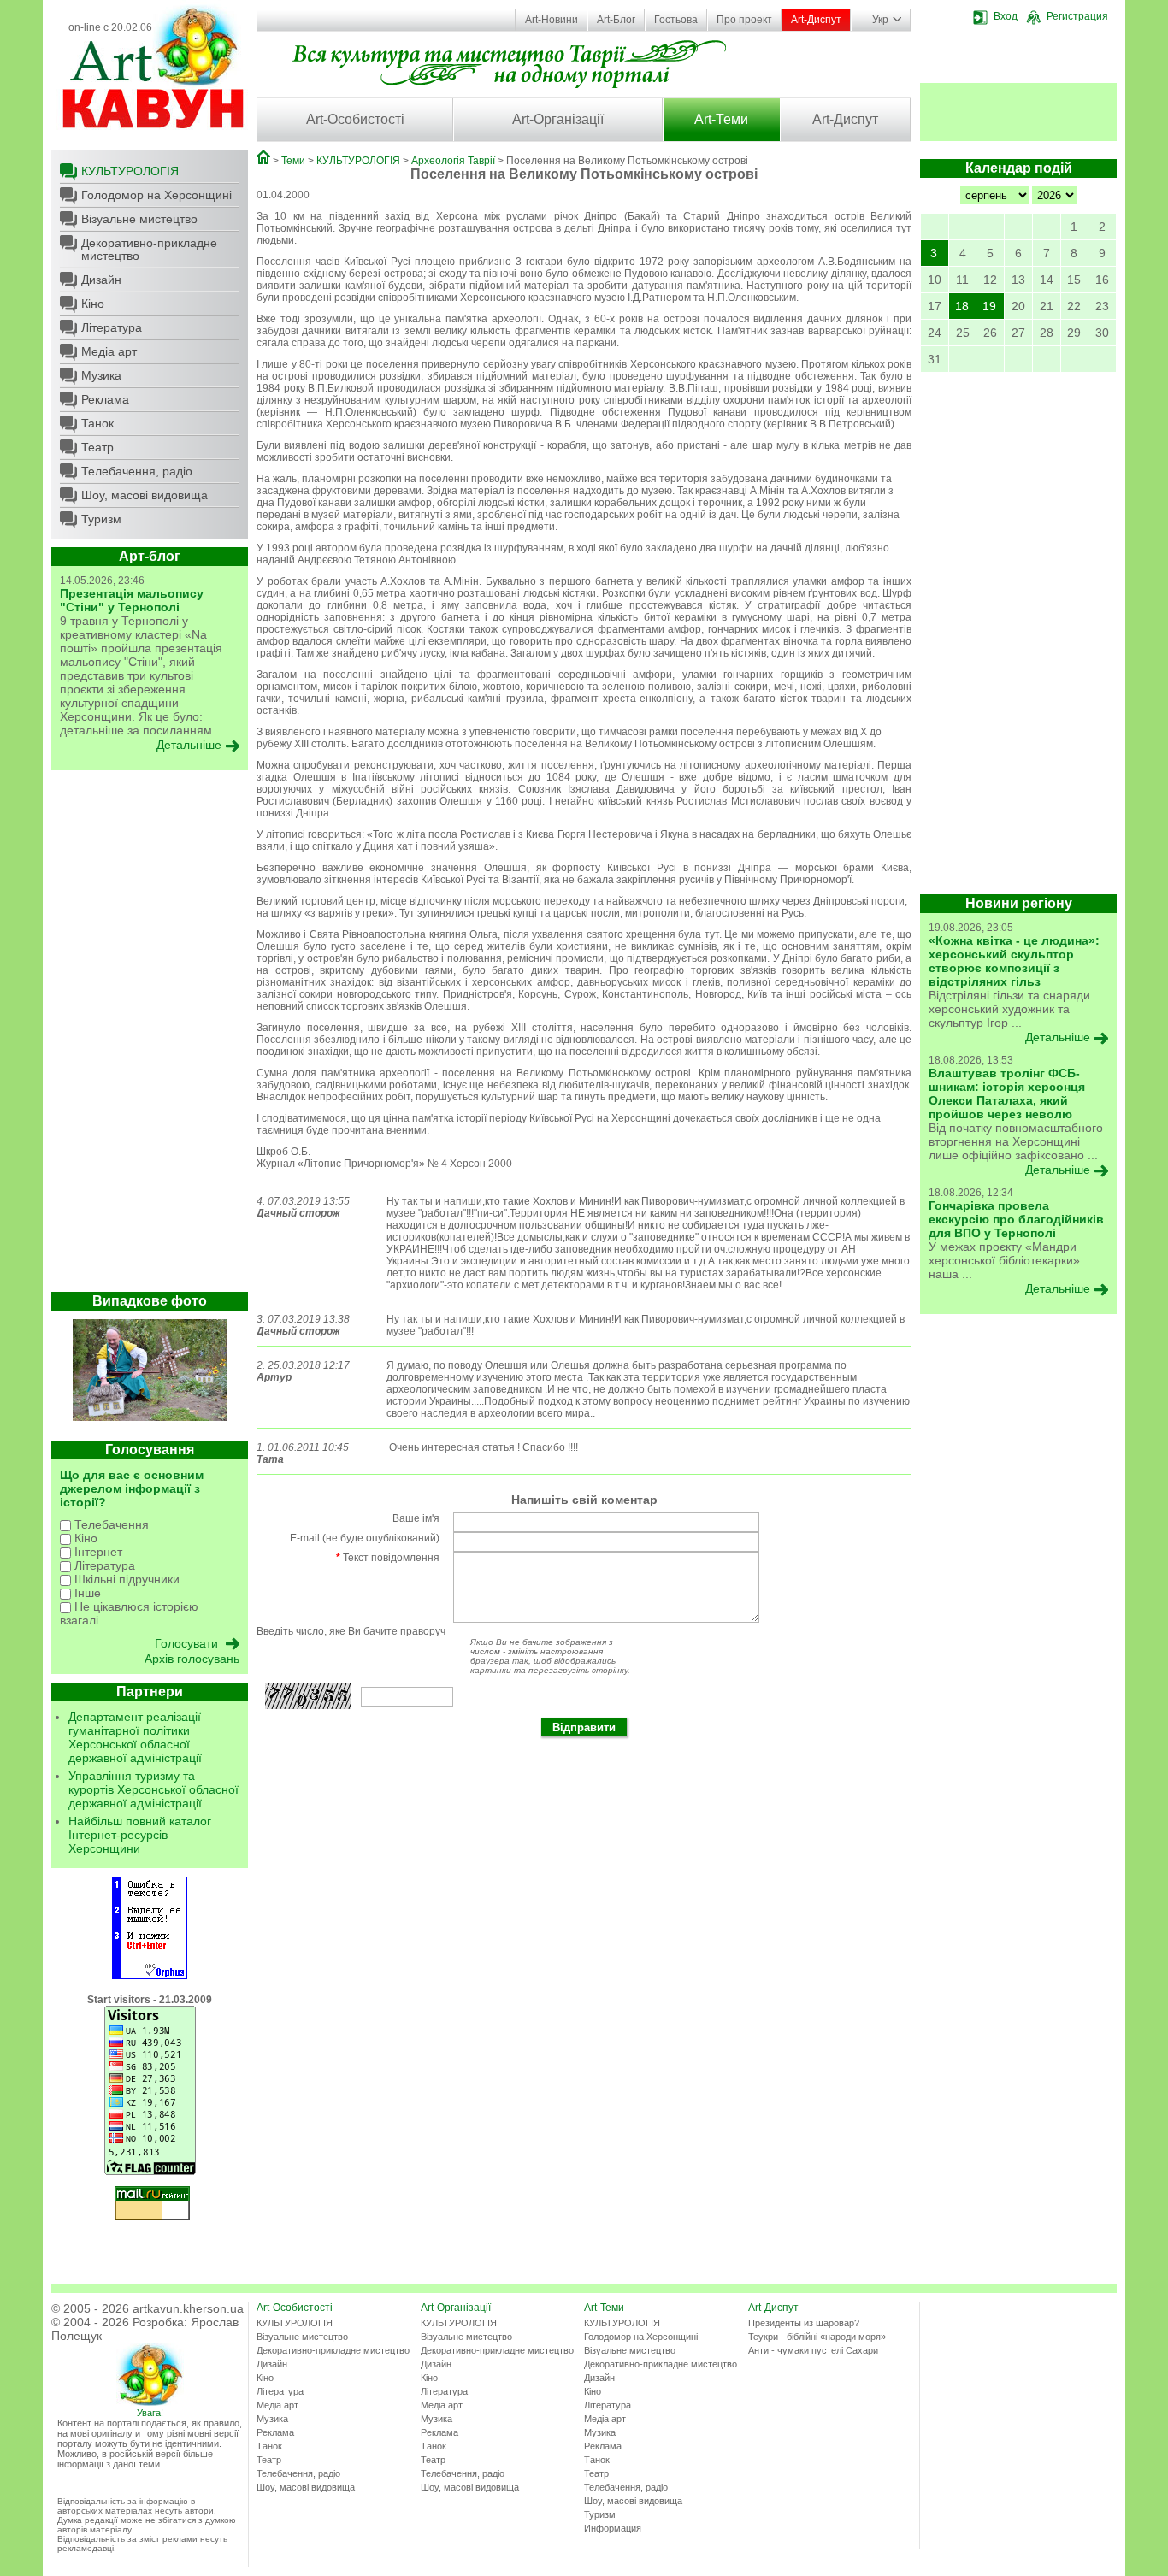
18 (962, 306)
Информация (613, 2528)
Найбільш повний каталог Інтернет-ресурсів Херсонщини (140, 1835)
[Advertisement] (150, 1035)
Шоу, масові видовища (145, 495)
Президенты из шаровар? (804, 2323)
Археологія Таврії (453, 161)
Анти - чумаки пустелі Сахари (813, 2350)
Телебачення (110, 1524)
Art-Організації (558, 119)
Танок (97, 423)
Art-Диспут (816, 20)
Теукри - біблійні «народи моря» (817, 2337)
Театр (97, 447)
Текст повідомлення (388, 1558)
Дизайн (101, 280)
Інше (86, 1593)
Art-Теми (721, 119)
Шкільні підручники (125, 1579)
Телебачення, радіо (137, 471)
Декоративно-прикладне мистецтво (149, 249)
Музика (101, 375)
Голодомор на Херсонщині (156, 195)
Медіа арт (109, 351)
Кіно (93, 304)
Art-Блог (616, 20)
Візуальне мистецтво (139, 219)
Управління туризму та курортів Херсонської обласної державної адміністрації (153, 1789)
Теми (293, 161)
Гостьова (676, 20)
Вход (1006, 16)
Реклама (105, 399)
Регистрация (1077, 16)
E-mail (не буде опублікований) (365, 1538)
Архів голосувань (192, 1659)
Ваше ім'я (416, 1518)
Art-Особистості (355, 119)
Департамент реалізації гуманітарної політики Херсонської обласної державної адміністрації (135, 1737)
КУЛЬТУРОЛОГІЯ (130, 171)
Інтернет (97, 1552)
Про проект (744, 20)
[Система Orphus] (150, 1976)
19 (989, 306)
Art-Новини (552, 20)
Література (112, 327)
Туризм (101, 519)
